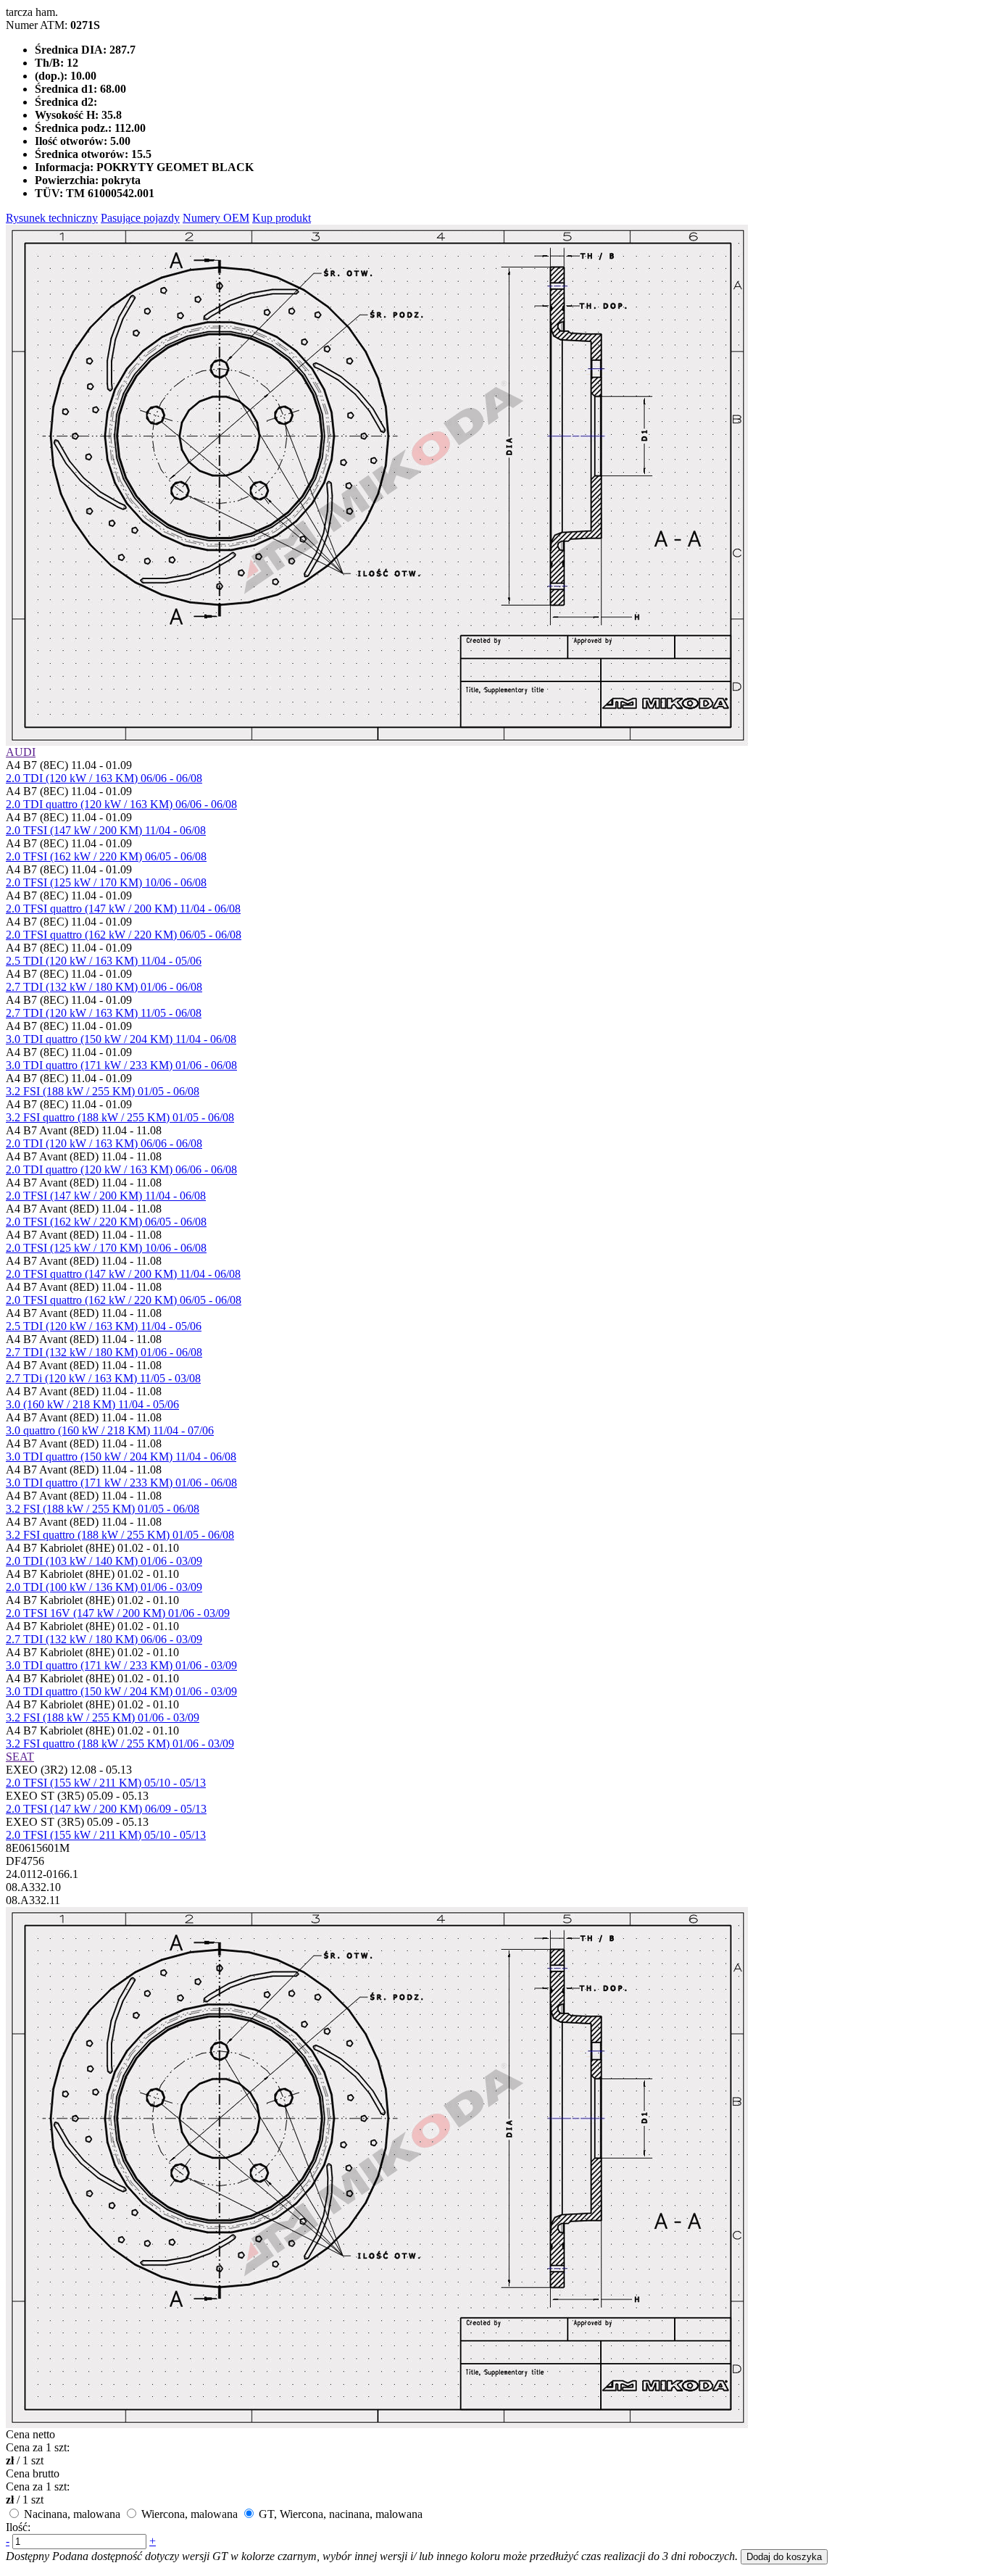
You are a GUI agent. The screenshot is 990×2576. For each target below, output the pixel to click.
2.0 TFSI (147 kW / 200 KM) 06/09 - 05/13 (106, 1809)
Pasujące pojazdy (140, 218)
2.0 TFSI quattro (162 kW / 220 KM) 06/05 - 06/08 (124, 935)
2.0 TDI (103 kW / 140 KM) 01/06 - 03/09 (104, 1561)
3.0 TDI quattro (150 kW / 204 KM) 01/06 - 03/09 (121, 1691)
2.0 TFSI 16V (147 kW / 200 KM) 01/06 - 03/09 (118, 1613)
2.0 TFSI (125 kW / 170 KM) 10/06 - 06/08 (106, 882)
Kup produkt (282, 218)
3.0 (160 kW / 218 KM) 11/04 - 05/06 (92, 1404)
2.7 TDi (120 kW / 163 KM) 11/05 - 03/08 (103, 1378)
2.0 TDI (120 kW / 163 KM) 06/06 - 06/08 (104, 778)
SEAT (20, 1757)
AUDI (21, 752)
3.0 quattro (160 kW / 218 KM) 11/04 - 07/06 (110, 1430)
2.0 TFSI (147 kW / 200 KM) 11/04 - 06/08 (106, 830)
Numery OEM (216, 218)
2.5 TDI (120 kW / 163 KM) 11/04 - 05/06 (104, 961)
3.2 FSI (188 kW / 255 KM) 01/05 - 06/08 (103, 1091)
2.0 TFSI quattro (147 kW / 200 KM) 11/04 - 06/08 (123, 909)
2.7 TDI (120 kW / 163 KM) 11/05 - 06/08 (104, 1013)
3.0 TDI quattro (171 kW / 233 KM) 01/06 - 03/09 (121, 1665)
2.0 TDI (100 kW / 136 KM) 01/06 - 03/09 (104, 1587)
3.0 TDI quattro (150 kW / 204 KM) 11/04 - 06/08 (121, 1039)
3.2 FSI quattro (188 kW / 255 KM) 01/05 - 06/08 (120, 1117)
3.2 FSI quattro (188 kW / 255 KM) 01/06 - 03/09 (120, 1744)
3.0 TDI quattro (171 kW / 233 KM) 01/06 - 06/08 (121, 1065)
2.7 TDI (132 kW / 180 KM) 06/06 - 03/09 (104, 1639)
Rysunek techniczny (52, 218)
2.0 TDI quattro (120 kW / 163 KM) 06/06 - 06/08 (121, 804)
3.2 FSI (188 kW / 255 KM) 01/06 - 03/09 (103, 1717)
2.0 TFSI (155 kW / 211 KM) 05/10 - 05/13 (106, 1783)
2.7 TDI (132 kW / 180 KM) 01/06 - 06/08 (104, 987)
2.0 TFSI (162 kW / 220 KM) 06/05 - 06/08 (106, 856)
